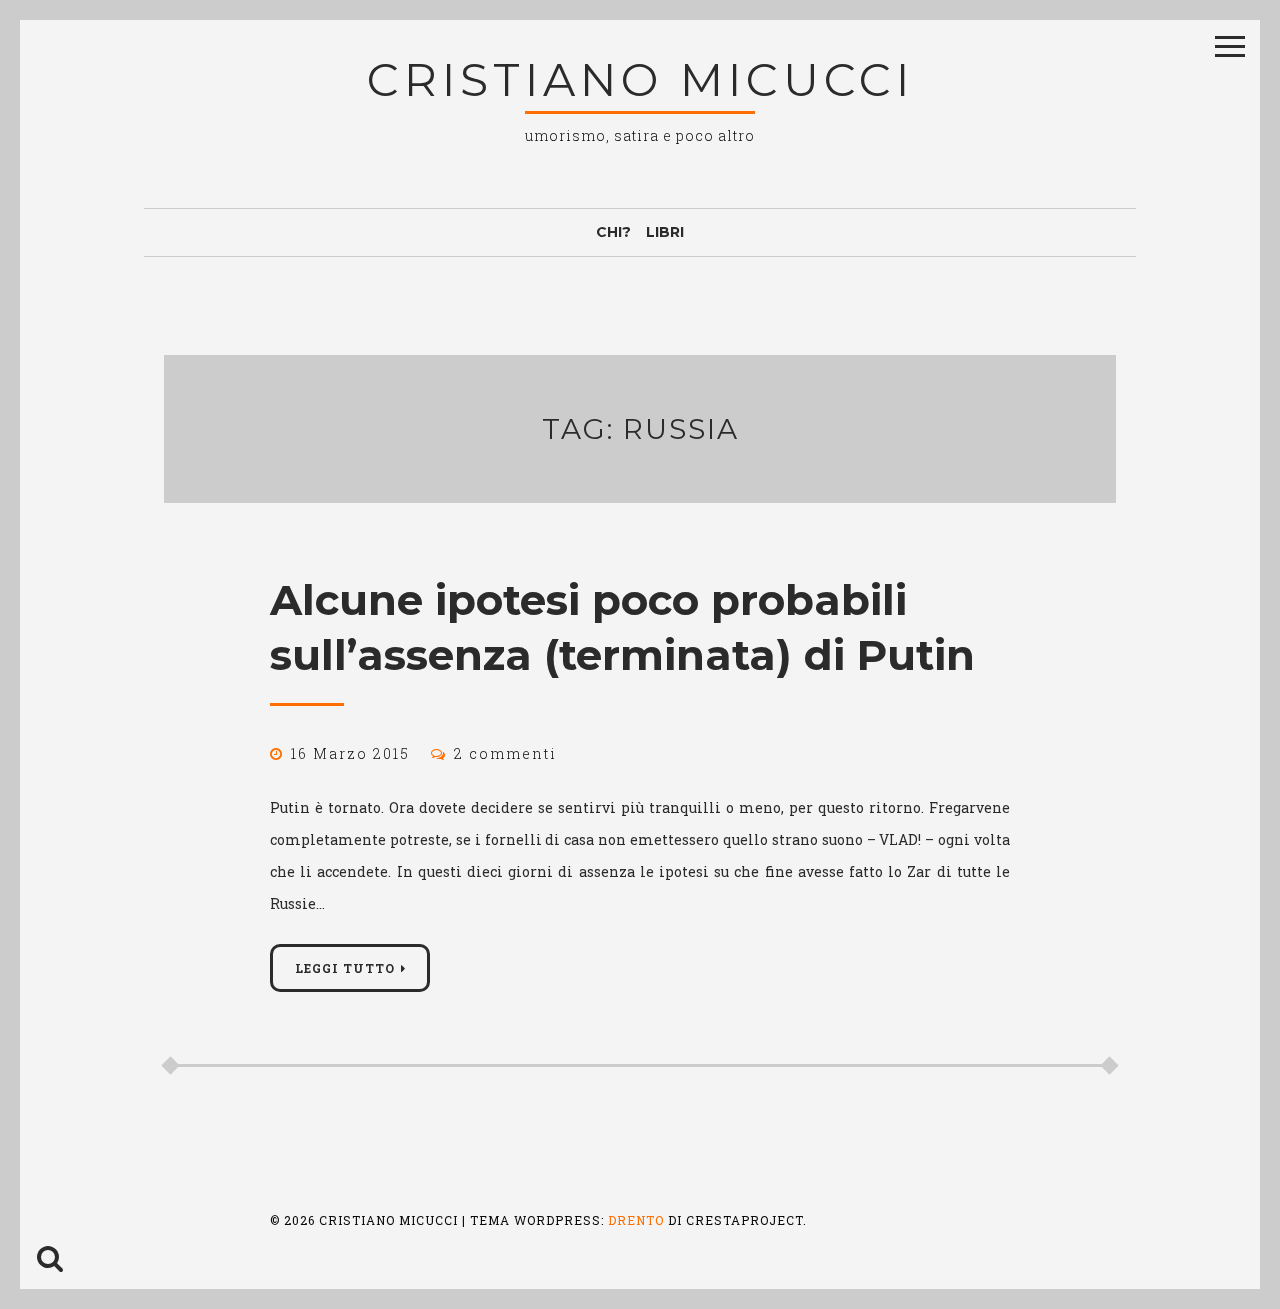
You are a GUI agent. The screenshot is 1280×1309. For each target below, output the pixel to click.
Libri (665, 232)
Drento (636, 1220)
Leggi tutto (345, 968)
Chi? (613, 232)
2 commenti (505, 753)
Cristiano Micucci (640, 79)
